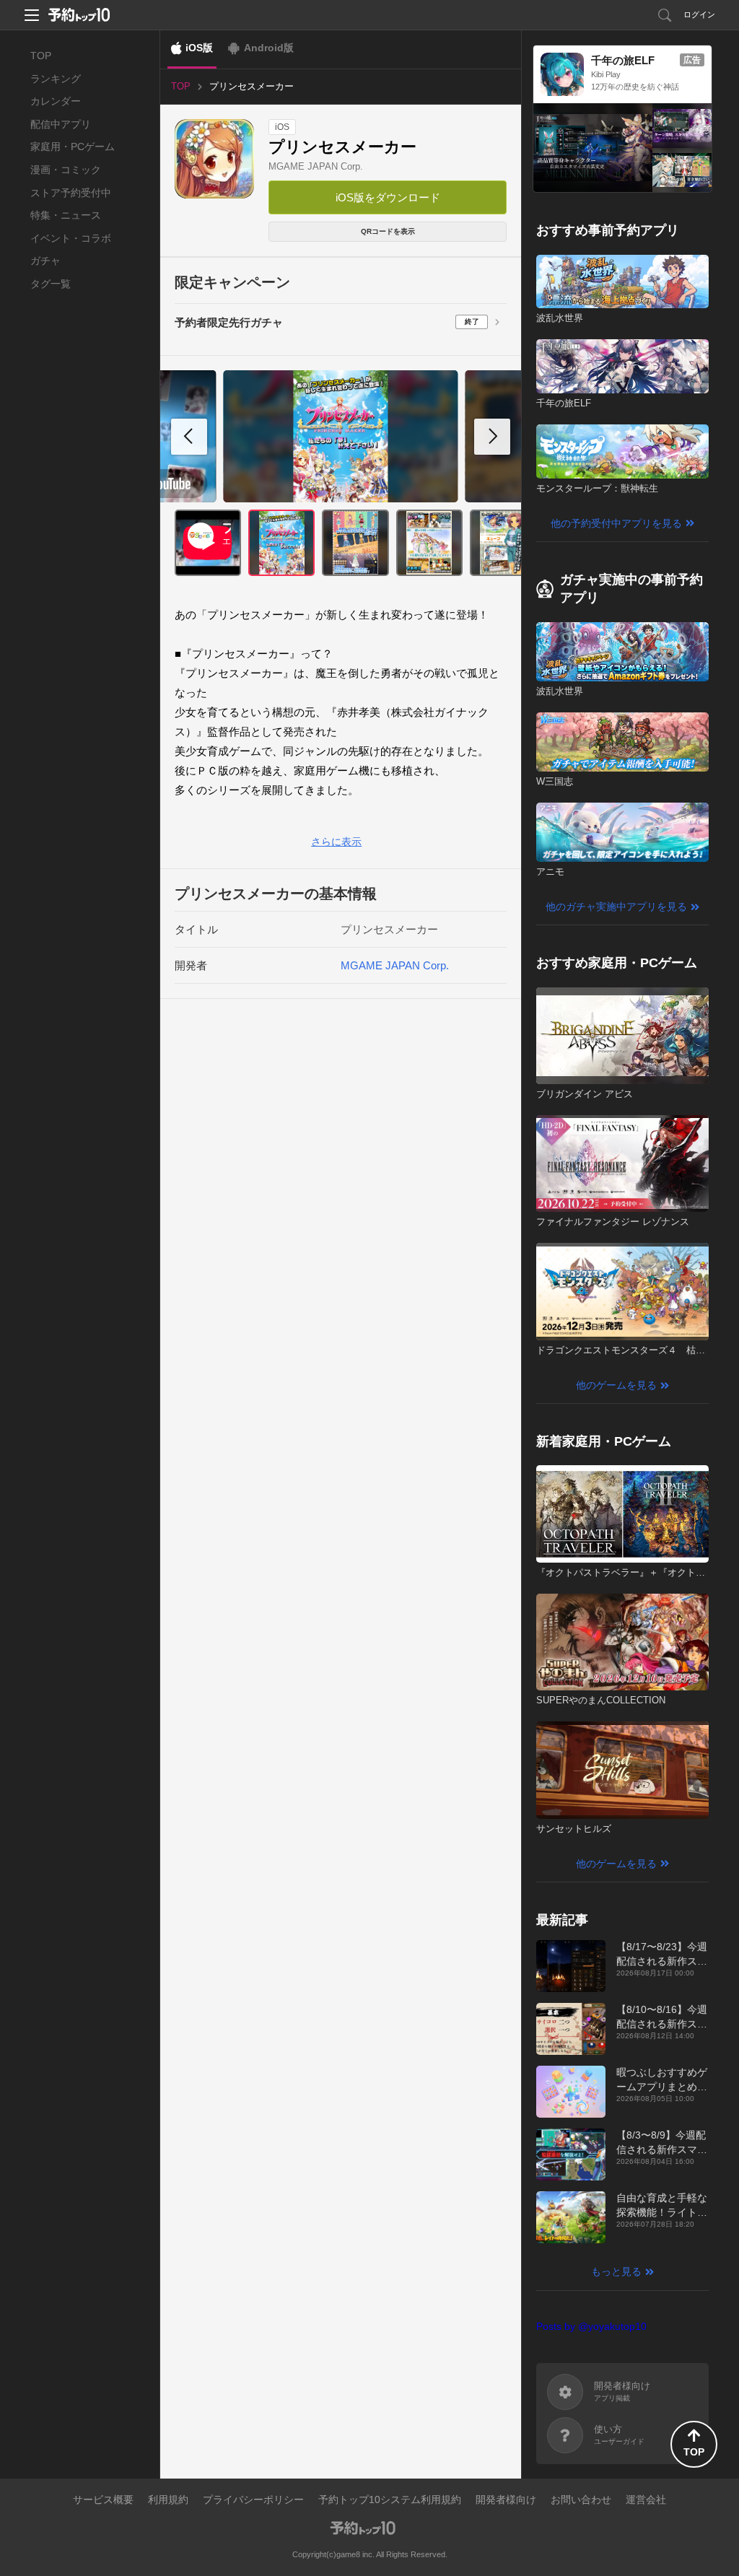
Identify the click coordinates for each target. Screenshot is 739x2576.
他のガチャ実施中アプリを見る (616, 907)
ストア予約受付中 (71, 193)
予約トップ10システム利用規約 (390, 2499)
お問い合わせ (581, 2499)
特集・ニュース (66, 215)
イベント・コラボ (71, 238)
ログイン (699, 14)
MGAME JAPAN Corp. (316, 166)
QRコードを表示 (388, 231)
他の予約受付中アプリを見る (616, 523)
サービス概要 (103, 2499)
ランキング (56, 79)
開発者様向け (506, 2499)
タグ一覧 (51, 284)
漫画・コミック (66, 170)
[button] (492, 437)
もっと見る (616, 2271)
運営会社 (646, 2499)
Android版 (269, 48)
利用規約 (168, 2499)
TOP (41, 56)
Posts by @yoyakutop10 (591, 2326)
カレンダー (56, 101)
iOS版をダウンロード (388, 197)
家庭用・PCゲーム (73, 147)
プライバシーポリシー (253, 2499)
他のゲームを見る (616, 1385)
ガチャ (45, 261)
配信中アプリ (61, 124)
